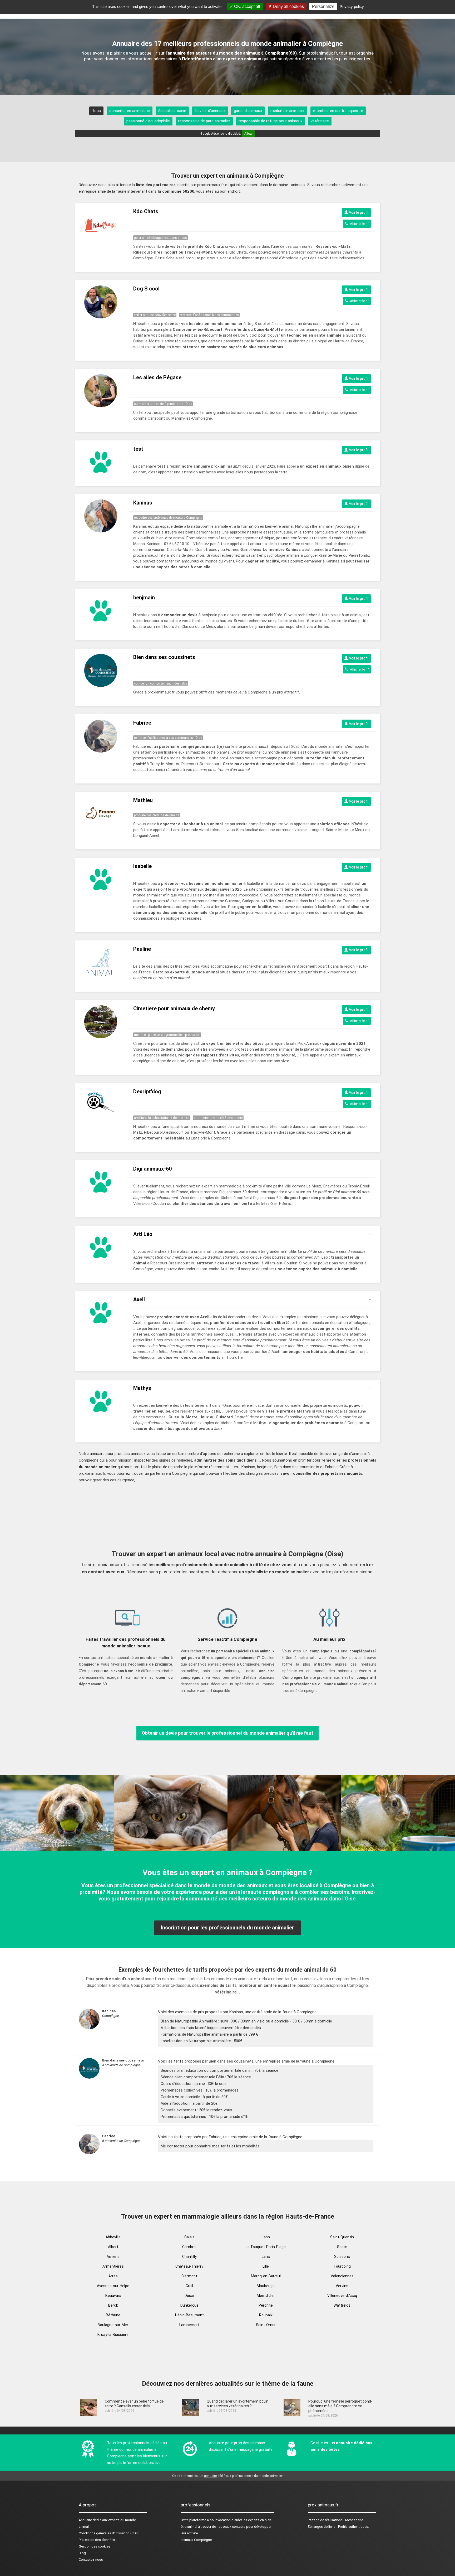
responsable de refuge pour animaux (270, 121)
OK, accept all (247, 6)
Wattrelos (342, 2305)
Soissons (342, 2257)
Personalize (323, 6)
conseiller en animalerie (130, 111)
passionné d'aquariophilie (148, 121)
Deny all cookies (288, 6)
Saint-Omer (266, 2325)
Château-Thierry (189, 2266)
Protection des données (97, 2540)
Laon (266, 2237)
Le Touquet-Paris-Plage (266, 2247)
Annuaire (85, 2520)
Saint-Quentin (342, 2237)
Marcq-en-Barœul (266, 2276)
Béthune (113, 2315)
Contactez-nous (91, 2560)
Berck (113, 2305)
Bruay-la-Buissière (113, 2335)
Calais (189, 2237)
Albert (113, 2247)
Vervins (342, 2286)
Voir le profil (358, 212)
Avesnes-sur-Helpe (113, 2286)
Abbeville (113, 2237)
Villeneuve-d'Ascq (342, 2296)
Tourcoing (342, 2266)
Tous (96, 111)
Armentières (113, 2266)
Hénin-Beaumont (189, 2315)
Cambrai (189, 2247)
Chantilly (189, 2257)
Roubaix (266, 2315)
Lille (266, 2266)
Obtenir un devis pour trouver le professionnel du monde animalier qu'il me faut (227, 1733)
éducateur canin (172, 111)
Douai (189, 2296)
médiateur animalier (288, 111)
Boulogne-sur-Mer (113, 2325)
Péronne (266, 2305)
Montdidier (266, 2296)
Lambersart (189, 2325)
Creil (189, 2286)
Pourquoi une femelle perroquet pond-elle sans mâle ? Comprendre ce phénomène (340, 2406)
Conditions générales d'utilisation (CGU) (109, 2533)
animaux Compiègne (196, 2540)
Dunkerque (189, 2305)
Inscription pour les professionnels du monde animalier (227, 1928)
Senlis (342, 2247)
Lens (266, 2257)
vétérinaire (320, 121)
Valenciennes (342, 2276)
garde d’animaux (248, 111)
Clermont (189, 2276)
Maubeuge (266, 2286)
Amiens (113, 2257)
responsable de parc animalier (204, 121)
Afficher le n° (359, 224)
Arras (113, 2276)
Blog (82, 2553)
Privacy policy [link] (352, 6)
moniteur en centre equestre (338, 111)
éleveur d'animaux (210, 111)
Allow (248, 134)
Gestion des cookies (95, 2546)
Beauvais (113, 2296)
